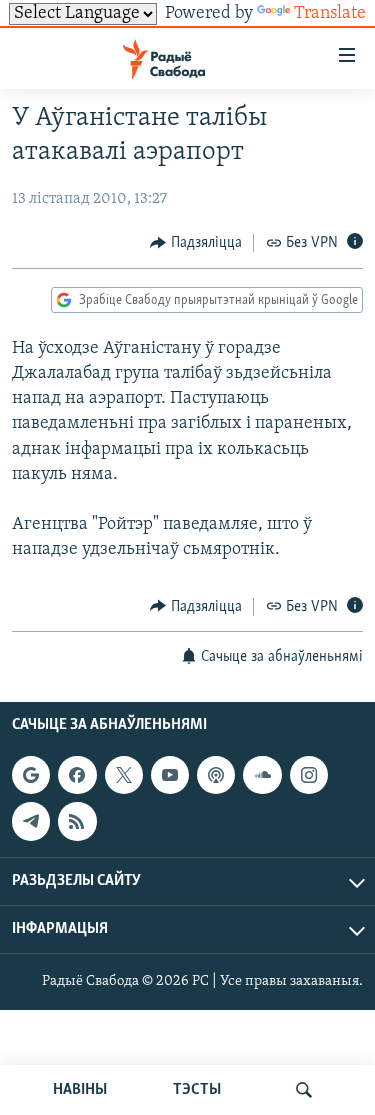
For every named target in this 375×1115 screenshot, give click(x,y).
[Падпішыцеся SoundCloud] (262, 775)
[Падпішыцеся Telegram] (31, 821)
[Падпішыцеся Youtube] (170, 775)
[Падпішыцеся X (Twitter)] (124, 775)
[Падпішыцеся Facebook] (77, 775)
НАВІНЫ (80, 1090)
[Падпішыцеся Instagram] (309, 775)
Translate (330, 14)
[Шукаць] (304, 1090)
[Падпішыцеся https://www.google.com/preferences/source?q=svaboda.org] (31, 775)
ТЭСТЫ (197, 1090)
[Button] (196, 243)
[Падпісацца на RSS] (77, 821)
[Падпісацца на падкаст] (216, 775)
